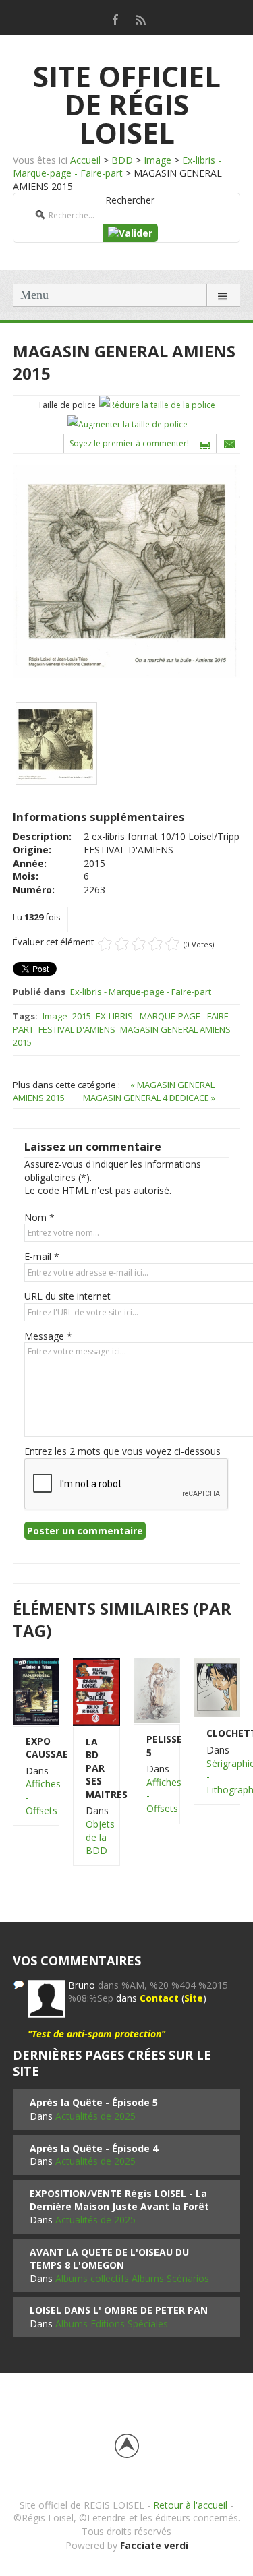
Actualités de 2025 (95, 2116)
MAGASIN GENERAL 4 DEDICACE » (149, 1098)
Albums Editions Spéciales (112, 2324)
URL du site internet (67, 1296)
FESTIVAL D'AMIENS (77, 1029)
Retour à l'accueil (190, 2505)
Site (194, 1998)
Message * (48, 1336)
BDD (122, 160)
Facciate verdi (154, 2545)
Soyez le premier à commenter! (129, 443)
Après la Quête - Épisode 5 (94, 2102)
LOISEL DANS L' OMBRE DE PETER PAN (119, 2310)
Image (158, 160)
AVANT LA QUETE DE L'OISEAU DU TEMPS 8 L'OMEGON (109, 2259)
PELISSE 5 (157, 1746)
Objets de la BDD (100, 1837)
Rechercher (130, 200)
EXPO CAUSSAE (36, 1748)
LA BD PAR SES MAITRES (96, 1768)
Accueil (85, 160)
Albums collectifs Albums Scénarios (132, 2278)
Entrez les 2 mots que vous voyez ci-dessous (122, 1451)
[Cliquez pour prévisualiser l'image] (126, 570)
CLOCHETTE (217, 1733)
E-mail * (42, 1256)
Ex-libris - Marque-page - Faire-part (117, 167)
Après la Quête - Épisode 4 (94, 2148)
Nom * (39, 1217)
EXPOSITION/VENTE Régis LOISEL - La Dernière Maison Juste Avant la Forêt (119, 2200)
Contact (159, 1998)
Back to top (127, 2446)
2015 (82, 1016)
